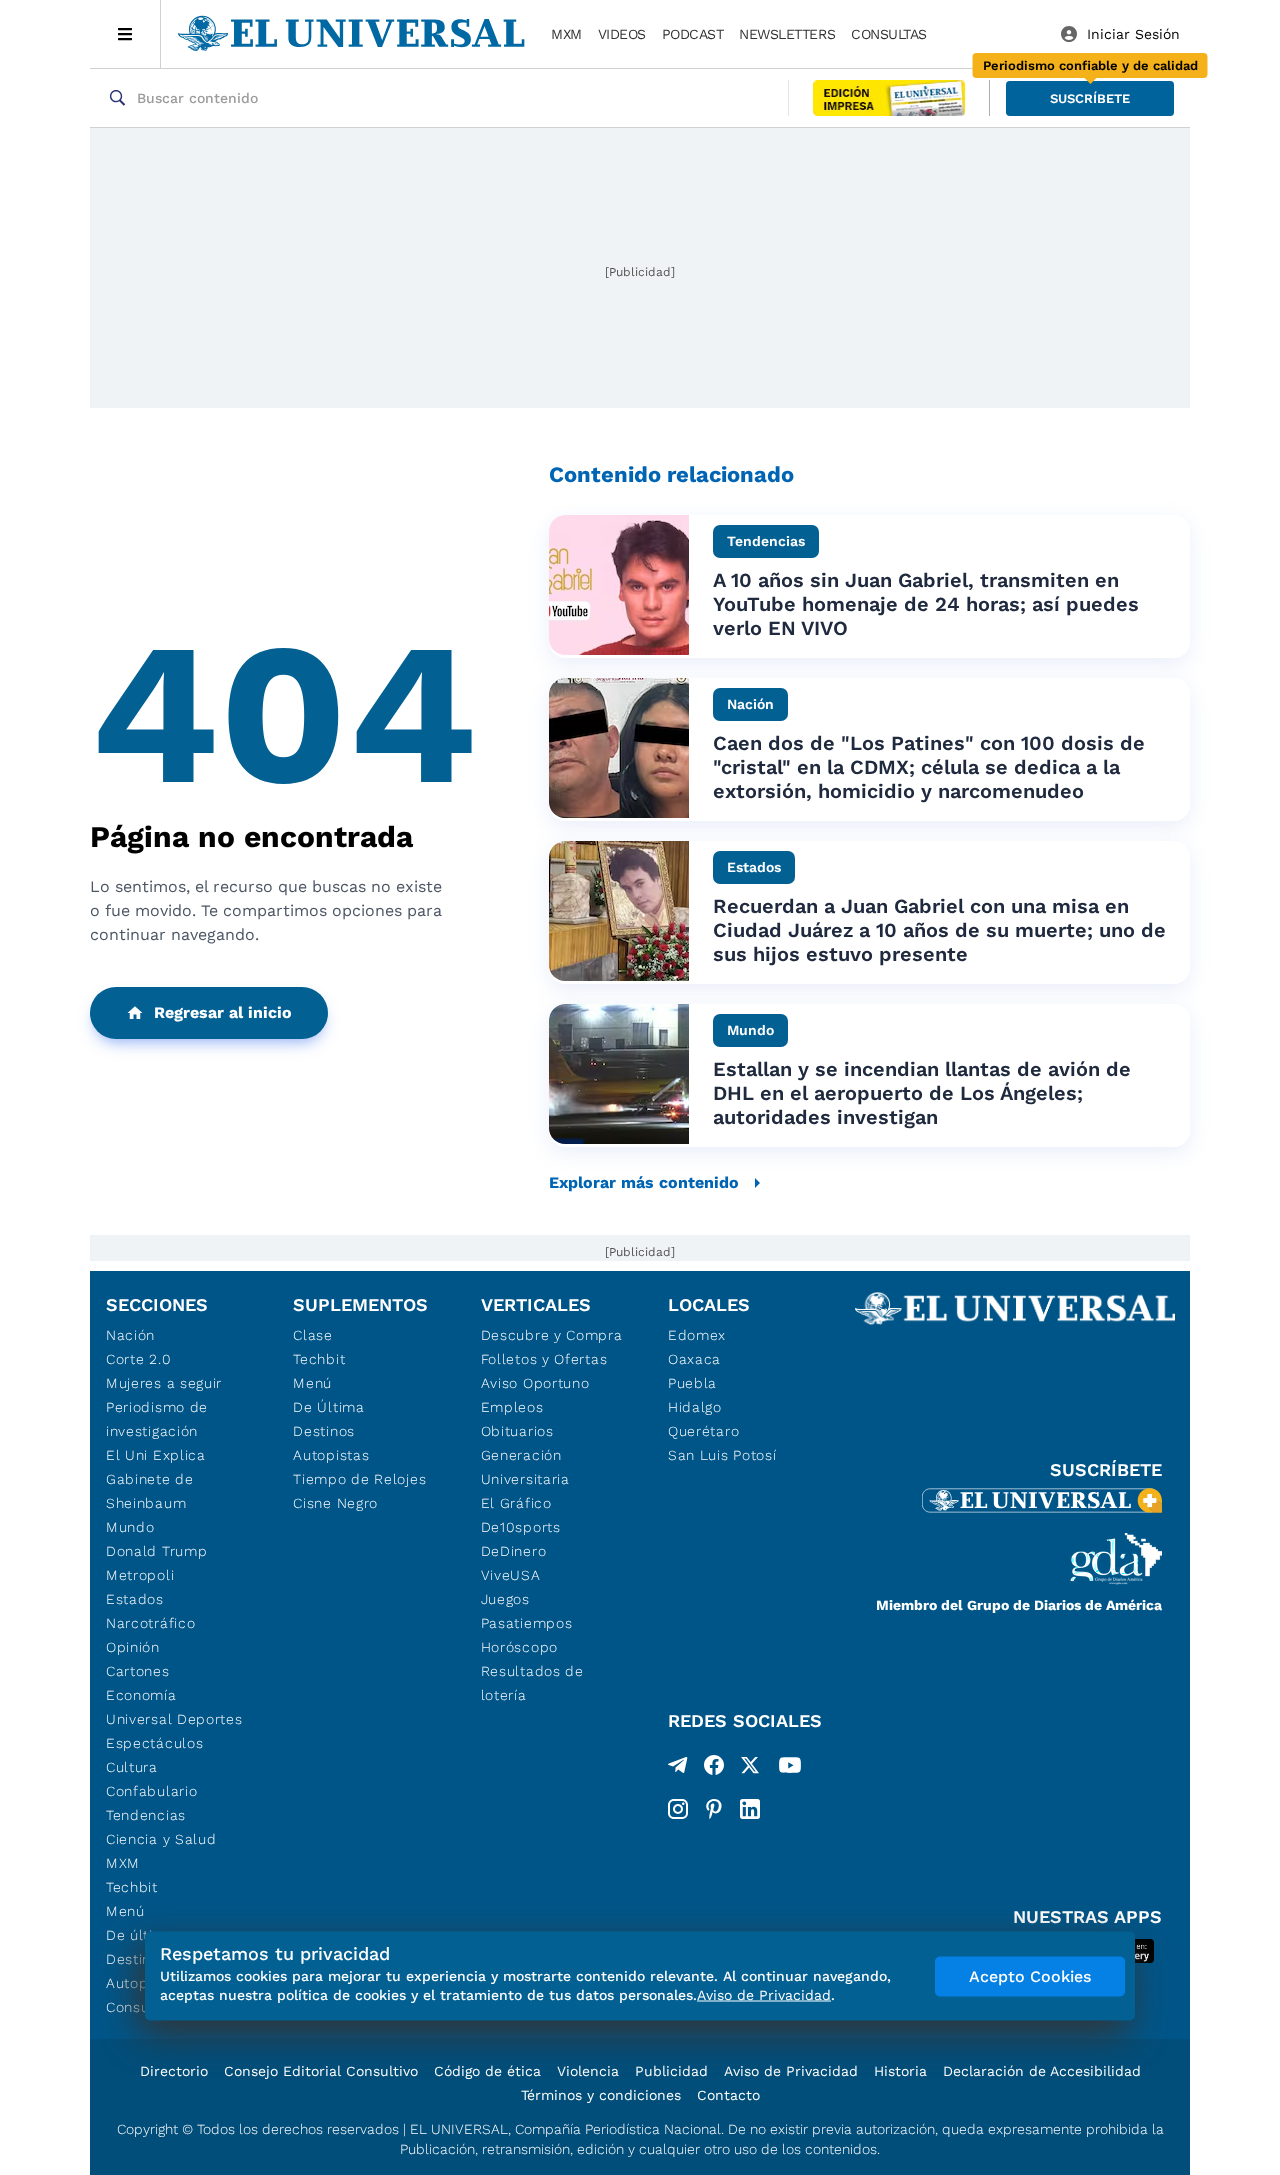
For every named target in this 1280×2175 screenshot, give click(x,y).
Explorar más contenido (644, 1182)
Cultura (132, 1767)
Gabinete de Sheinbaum (150, 1491)
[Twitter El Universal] (750, 1769)
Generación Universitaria (525, 1467)
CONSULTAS (889, 34)
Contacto (728, 2095)
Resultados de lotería (532, 1683)
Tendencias (146, 1815)
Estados (135, 1599)
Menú (125, 1911)
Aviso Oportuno (535, 1383)
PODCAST (693, 34)
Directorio (174, 2071)
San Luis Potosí (722, 1455)
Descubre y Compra (552, 1335)
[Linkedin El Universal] (750, 1809)
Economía (141, 1695)
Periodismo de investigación (157, 1419)
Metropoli (140, 1575)
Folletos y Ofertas (544, 1359)
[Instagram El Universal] (678, 1809)
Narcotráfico (150, 1623)
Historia (900, 2071)
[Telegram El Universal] (678, 1769)
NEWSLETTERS (787, 34)
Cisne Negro (335, 1503)
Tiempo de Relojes (359, 1479)
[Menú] (125, 34)
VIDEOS (622, 34)
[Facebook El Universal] (714, 1769)
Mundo (130, 1527)
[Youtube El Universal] (790, 1769)
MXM (566, 34)
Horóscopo (519, 1647)
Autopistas (331, 1455)
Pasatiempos (527, 1623)
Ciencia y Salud (161, 1839)
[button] (1090, 98)
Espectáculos (154, 1743)
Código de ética (487, 2071)
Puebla (692, 1383)
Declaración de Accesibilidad (1042, 2071)
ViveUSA (511, 1575)
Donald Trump (156, 1551)
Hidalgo (695, 1407)
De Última (328, 1407)
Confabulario (151, 1791)
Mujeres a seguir (164, 1383)
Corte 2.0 (138, 1359)
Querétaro (703, 1431)
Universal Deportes (174, 1719)
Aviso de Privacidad (791, 2071)
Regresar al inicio (223, 1012)
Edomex (697, 1335)
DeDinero (514, 1551)
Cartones (138, 1671)
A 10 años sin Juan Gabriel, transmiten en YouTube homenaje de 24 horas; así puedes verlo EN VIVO (926, 604)
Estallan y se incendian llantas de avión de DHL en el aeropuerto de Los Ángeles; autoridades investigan (922, 1093)
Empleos (512, 1407)
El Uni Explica (156, 1455)
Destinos (324, 1431)
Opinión (133, 1647)
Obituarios (517, 1431)
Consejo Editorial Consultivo (321, 2071)
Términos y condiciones (601, 2095)
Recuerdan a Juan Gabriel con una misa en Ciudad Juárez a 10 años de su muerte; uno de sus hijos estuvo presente (939, 930)
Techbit (132, 1887)
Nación (130, 1335)
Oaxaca (694, 1359)
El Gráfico (516, 1503)
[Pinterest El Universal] (714, 1809)
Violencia (588, 2071)
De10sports (521, 1527)
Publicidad (671, 2071)
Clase (313, 1335)
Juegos (505, 1599)
